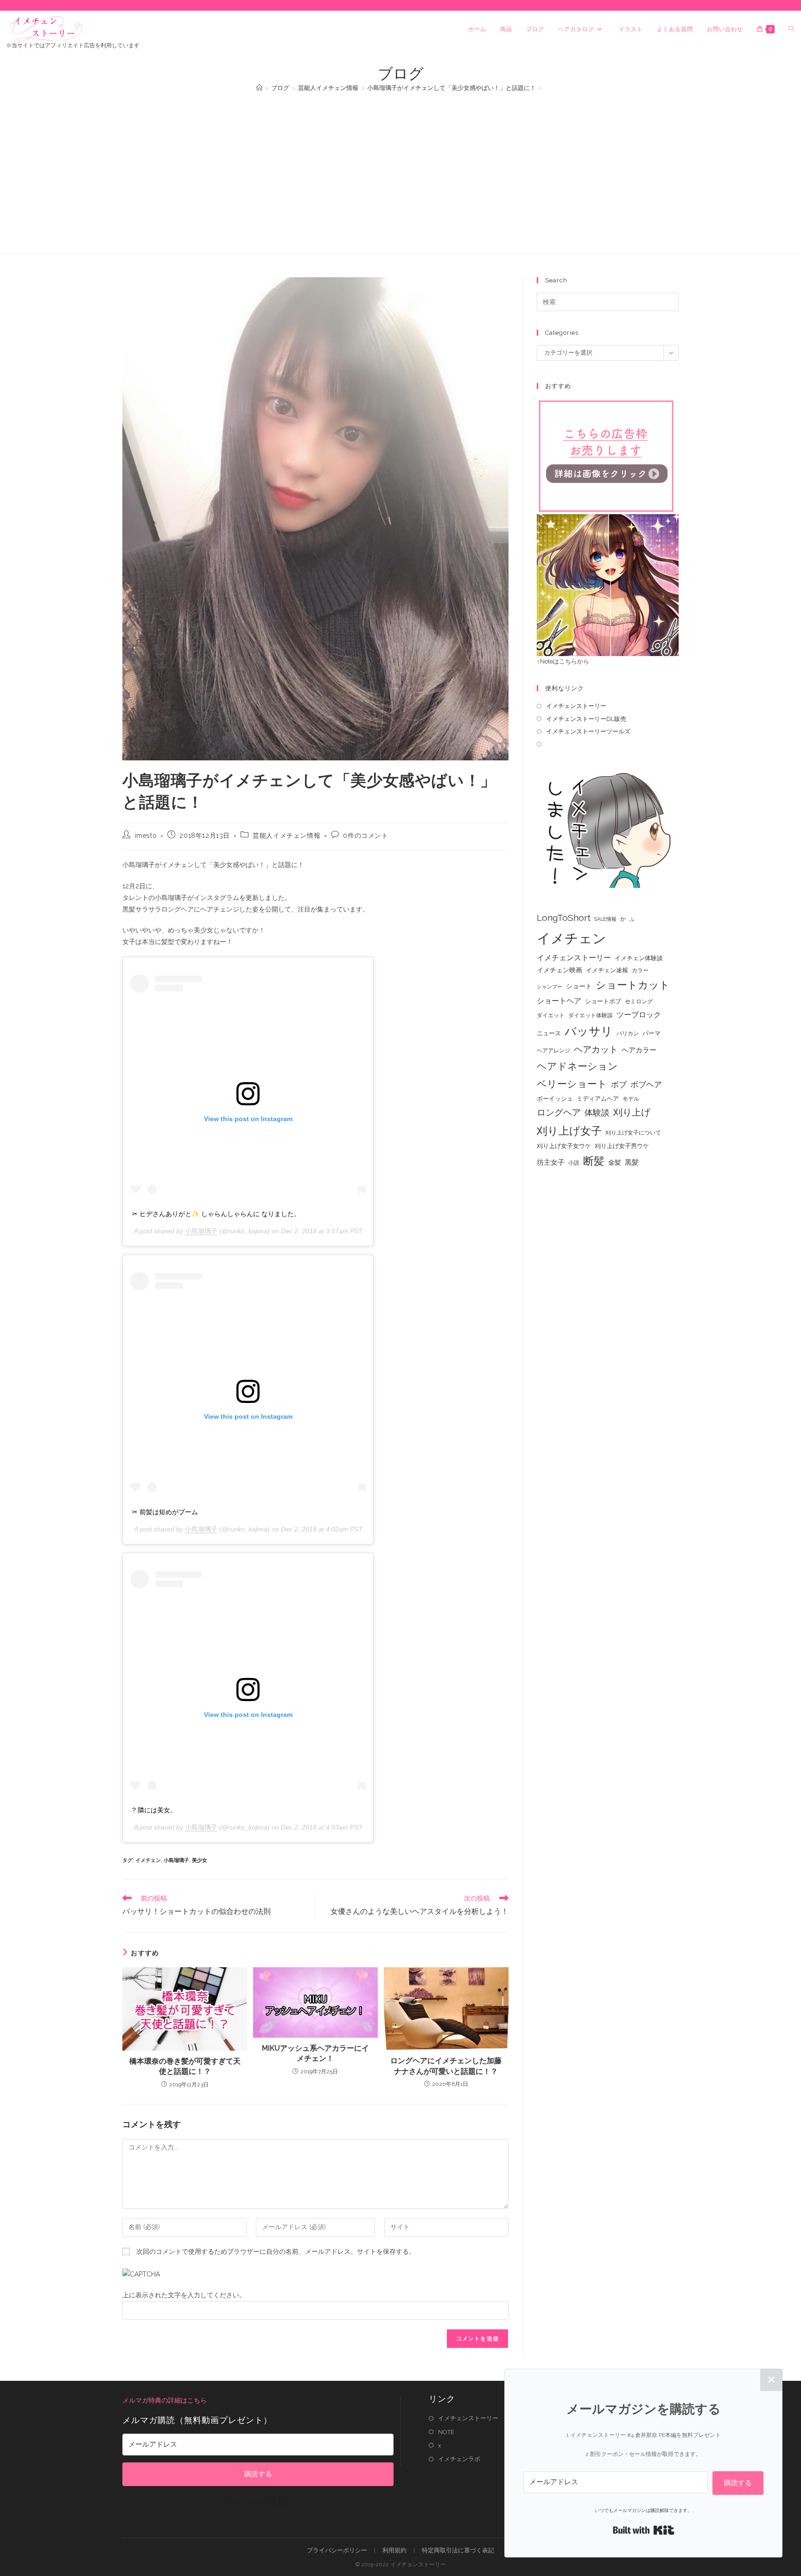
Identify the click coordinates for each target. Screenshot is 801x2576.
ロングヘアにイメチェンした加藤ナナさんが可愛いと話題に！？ (446, 2066)
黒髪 (632, 1162)
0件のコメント (366, 835)
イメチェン (148, 1860)
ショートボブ (603, 1001)
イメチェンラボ (459, 2459)
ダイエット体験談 (591, 1015)
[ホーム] (259, 88)
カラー (640, 970)
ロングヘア (559, 1112)
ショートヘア (559, 1001)
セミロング (639, 1001)
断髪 (594, 1161)
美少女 (200, 1860)
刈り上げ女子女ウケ (564, 1146)
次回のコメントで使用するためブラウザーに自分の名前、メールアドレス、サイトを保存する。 (276, 2251)
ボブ (619, 1084)
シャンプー (550, 987)
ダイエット (551, 1015)
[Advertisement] (400, 168)
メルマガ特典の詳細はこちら (165, 2400)
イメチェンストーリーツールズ (588, 731)
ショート (579, 986)
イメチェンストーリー (576, 706)
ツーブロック (639, 1015)
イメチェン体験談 (639, 958)
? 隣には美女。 (154, 1810)
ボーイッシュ (555, 1099)
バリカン (628, 1033)
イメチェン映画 (559, 970)
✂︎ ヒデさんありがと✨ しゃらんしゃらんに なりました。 (216, 1214)
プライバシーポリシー (337, 2550)
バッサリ (589, 1031)
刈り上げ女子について (633, 1133)
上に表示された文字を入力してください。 (184, 2295)
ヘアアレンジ (553, 1051)
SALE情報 (605, 919)
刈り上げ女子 (569, 1131)
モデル (631, 1099)
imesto (146, 835)
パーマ (652, 1033)
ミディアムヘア (598, 1099)
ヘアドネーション (577, 1066)
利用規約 (394, 2550)
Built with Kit (258, 2501)
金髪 (615, 1162)
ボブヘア (646, 1084)
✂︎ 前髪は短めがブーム (165, 1512)
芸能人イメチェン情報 (286, 835)
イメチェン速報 (607, 970)
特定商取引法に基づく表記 (458, 2550)
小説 (574, 1163)
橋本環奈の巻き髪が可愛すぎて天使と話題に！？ (185, 2066)
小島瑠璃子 (201, 1231)
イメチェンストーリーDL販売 (586, 719)
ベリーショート (572, 1084)
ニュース (549, 1033)
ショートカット (633, 985)
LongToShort (564, 918)
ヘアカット (596, 1049)
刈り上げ (632, 1112)
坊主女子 (551, 1162)
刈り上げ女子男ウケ (622, 1146)
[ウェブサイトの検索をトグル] (791, 29)
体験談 (597, 1113)
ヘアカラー (639, 1050)
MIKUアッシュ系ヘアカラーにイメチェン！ (315, 2053)
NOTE (446, 2432)
